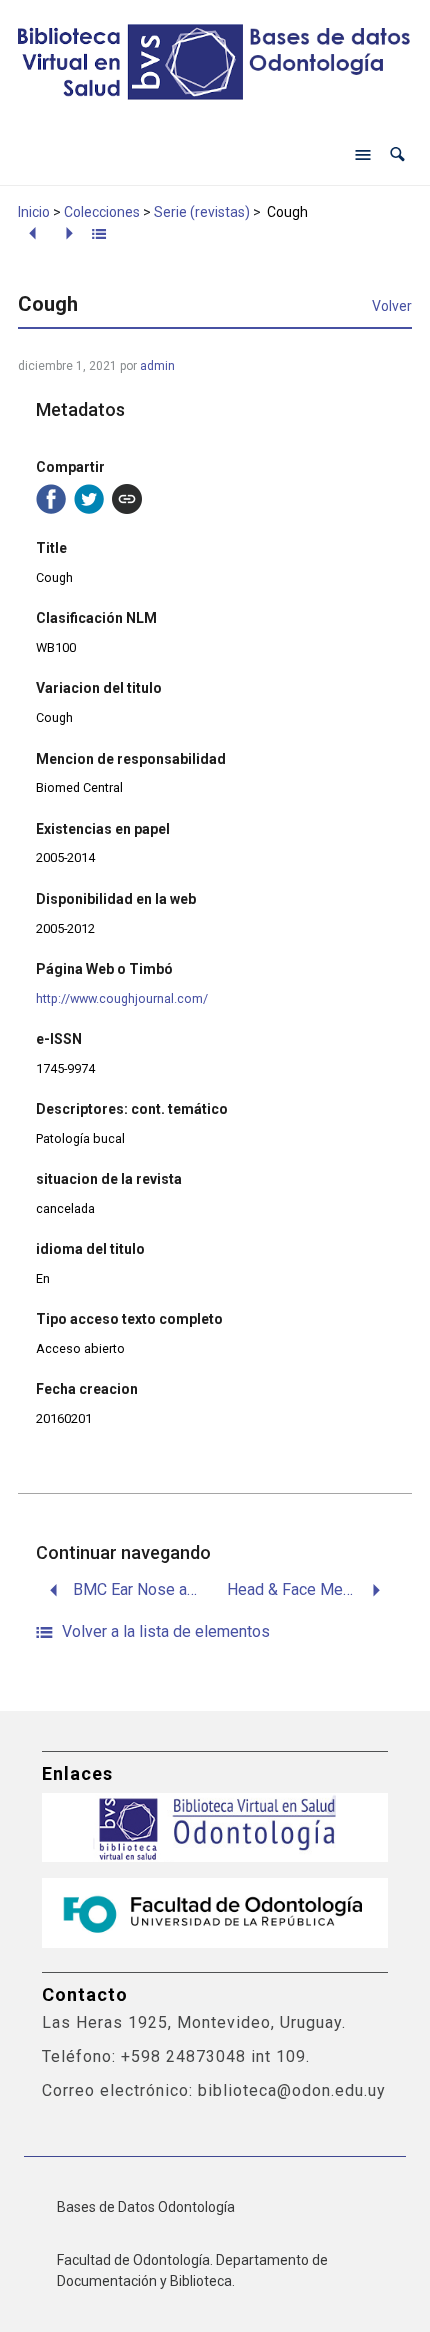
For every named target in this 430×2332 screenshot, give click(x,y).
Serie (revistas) (202, 212)
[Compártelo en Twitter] (89, 499)
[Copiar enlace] (127, 499)
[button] (397, 154)
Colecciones (102, 212)
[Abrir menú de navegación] (363, 155)
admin (157, 366)
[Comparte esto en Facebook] (51, 499)
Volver (392, 306)
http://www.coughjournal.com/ (122, 998)
